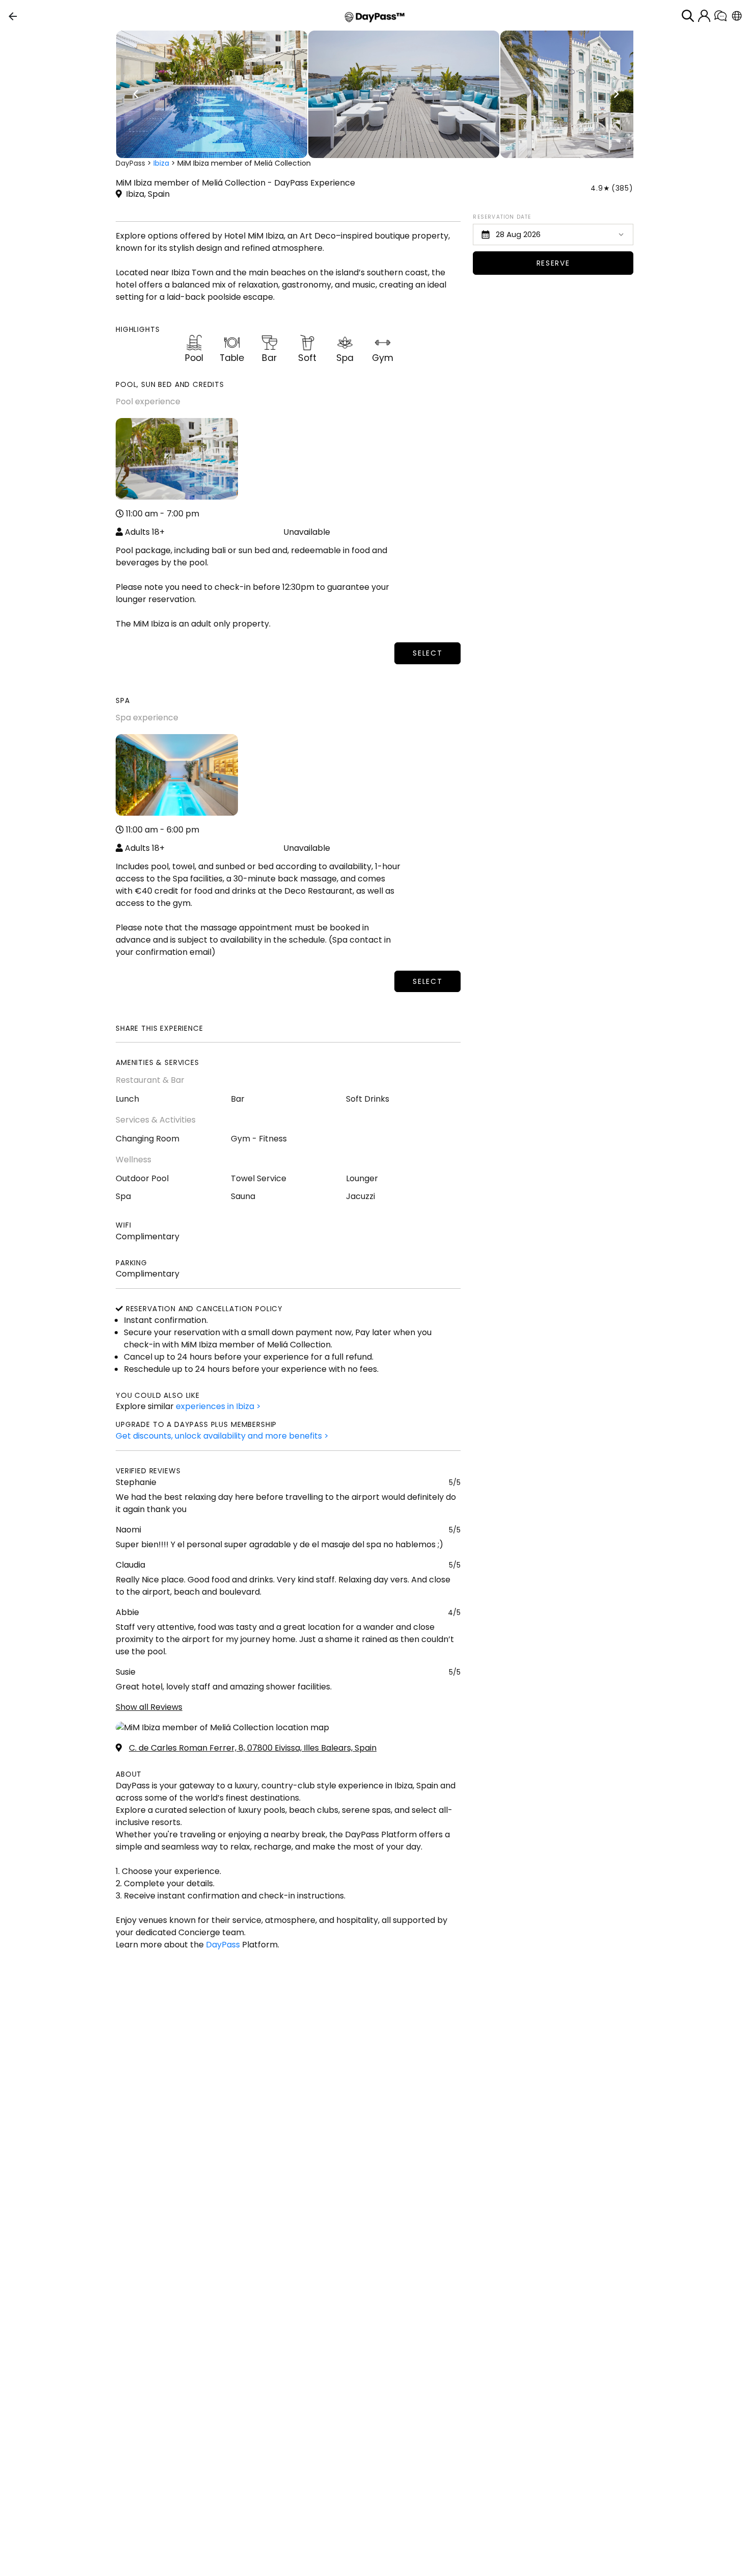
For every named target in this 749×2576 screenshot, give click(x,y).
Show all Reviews (149, 1707)
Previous (136, 94)
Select (427, 653)
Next (616, 94)
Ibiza (161, 163)
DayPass (130, 163)
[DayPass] (375, 16)
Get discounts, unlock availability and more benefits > (222, 1436)
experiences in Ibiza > (218, 1406)
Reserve (553, 263)
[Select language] (737, 16)
